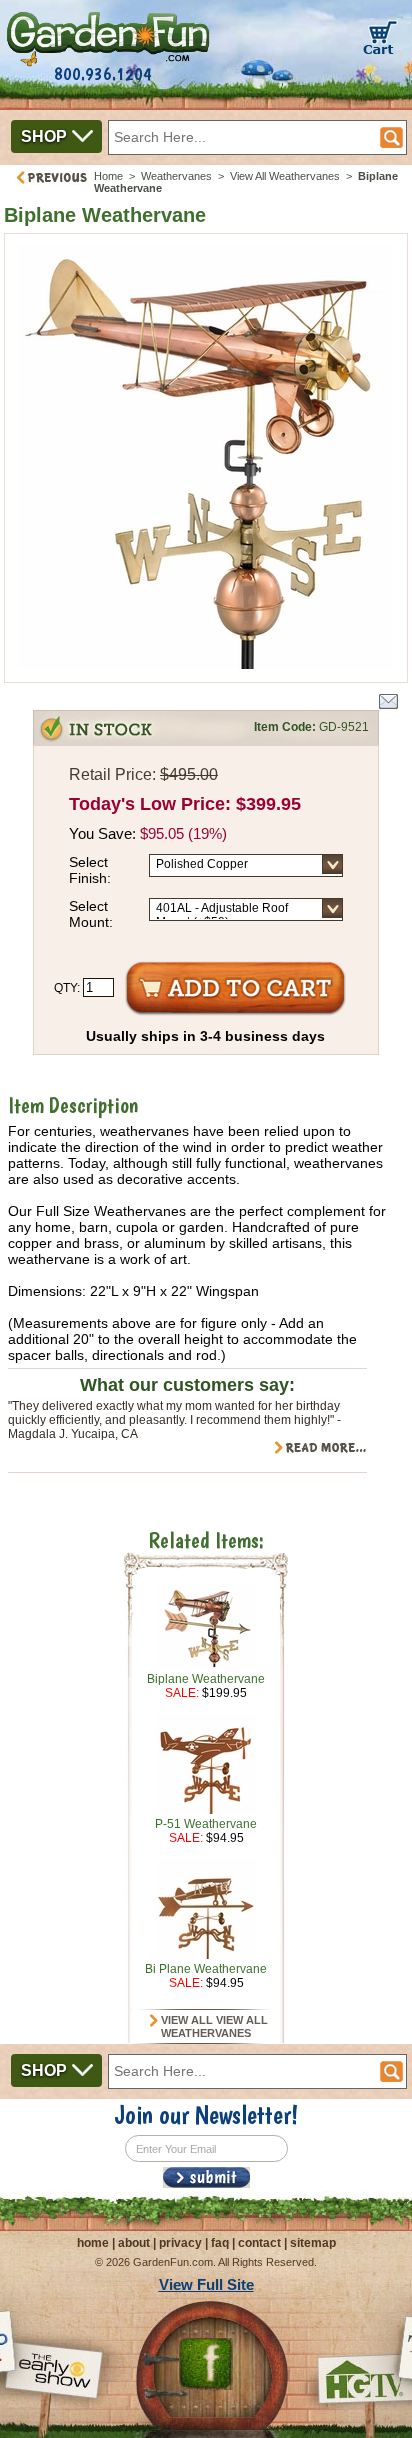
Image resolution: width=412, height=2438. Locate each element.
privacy (180, 2243)
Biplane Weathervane (206, 1679)
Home (108, 176)
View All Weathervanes (285, 176)
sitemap (313, 2243)
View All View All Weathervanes (213, 2027)
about (134, 2243)
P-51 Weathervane (206, 1824)
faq (220, 2243)
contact (259, 2243)
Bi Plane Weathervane (206, 1969)
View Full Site (206, 2284)
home (93, 2243)
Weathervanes (176, 176)
